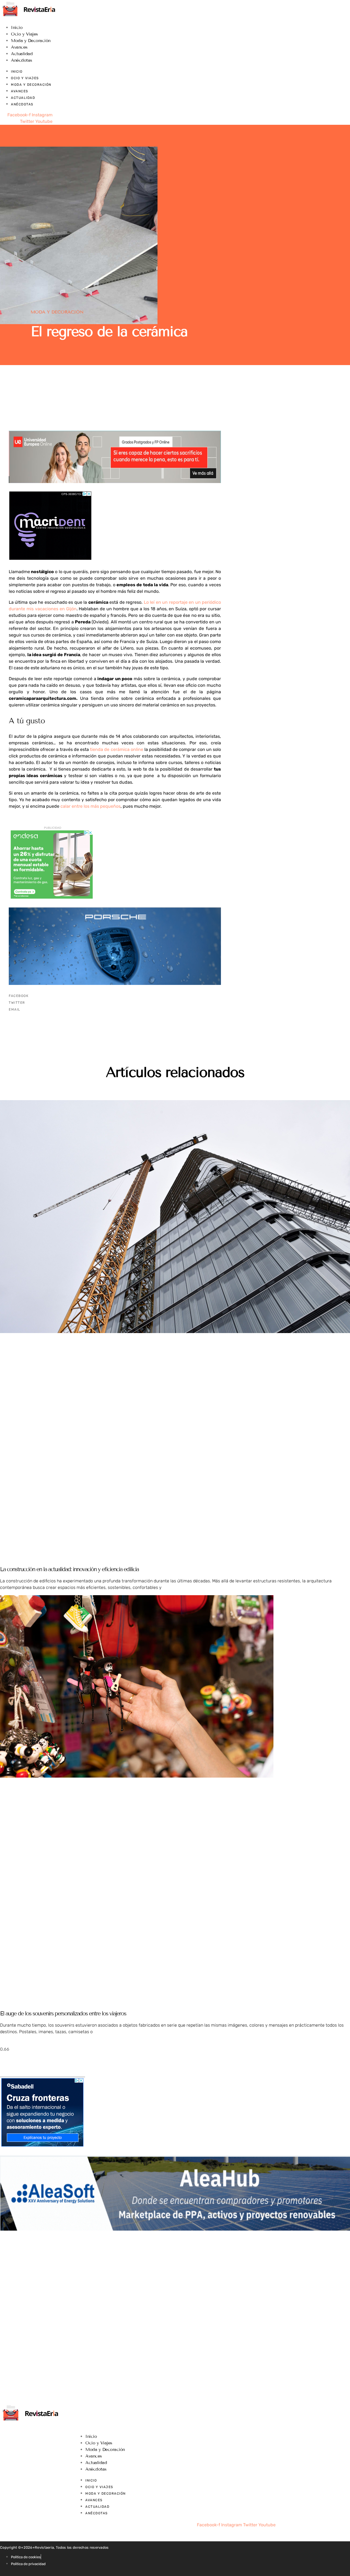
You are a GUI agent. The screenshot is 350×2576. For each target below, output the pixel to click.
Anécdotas (22, 60)
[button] (115, 996)
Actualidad (22, 54)
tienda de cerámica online (116, 749)
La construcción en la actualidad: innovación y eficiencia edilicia (69, 1569)
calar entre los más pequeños (91, 806)
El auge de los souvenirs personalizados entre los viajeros (63, 2014)
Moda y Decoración (31, 41)
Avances (19, 47)
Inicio (17, 27)
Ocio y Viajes (24, 34)
